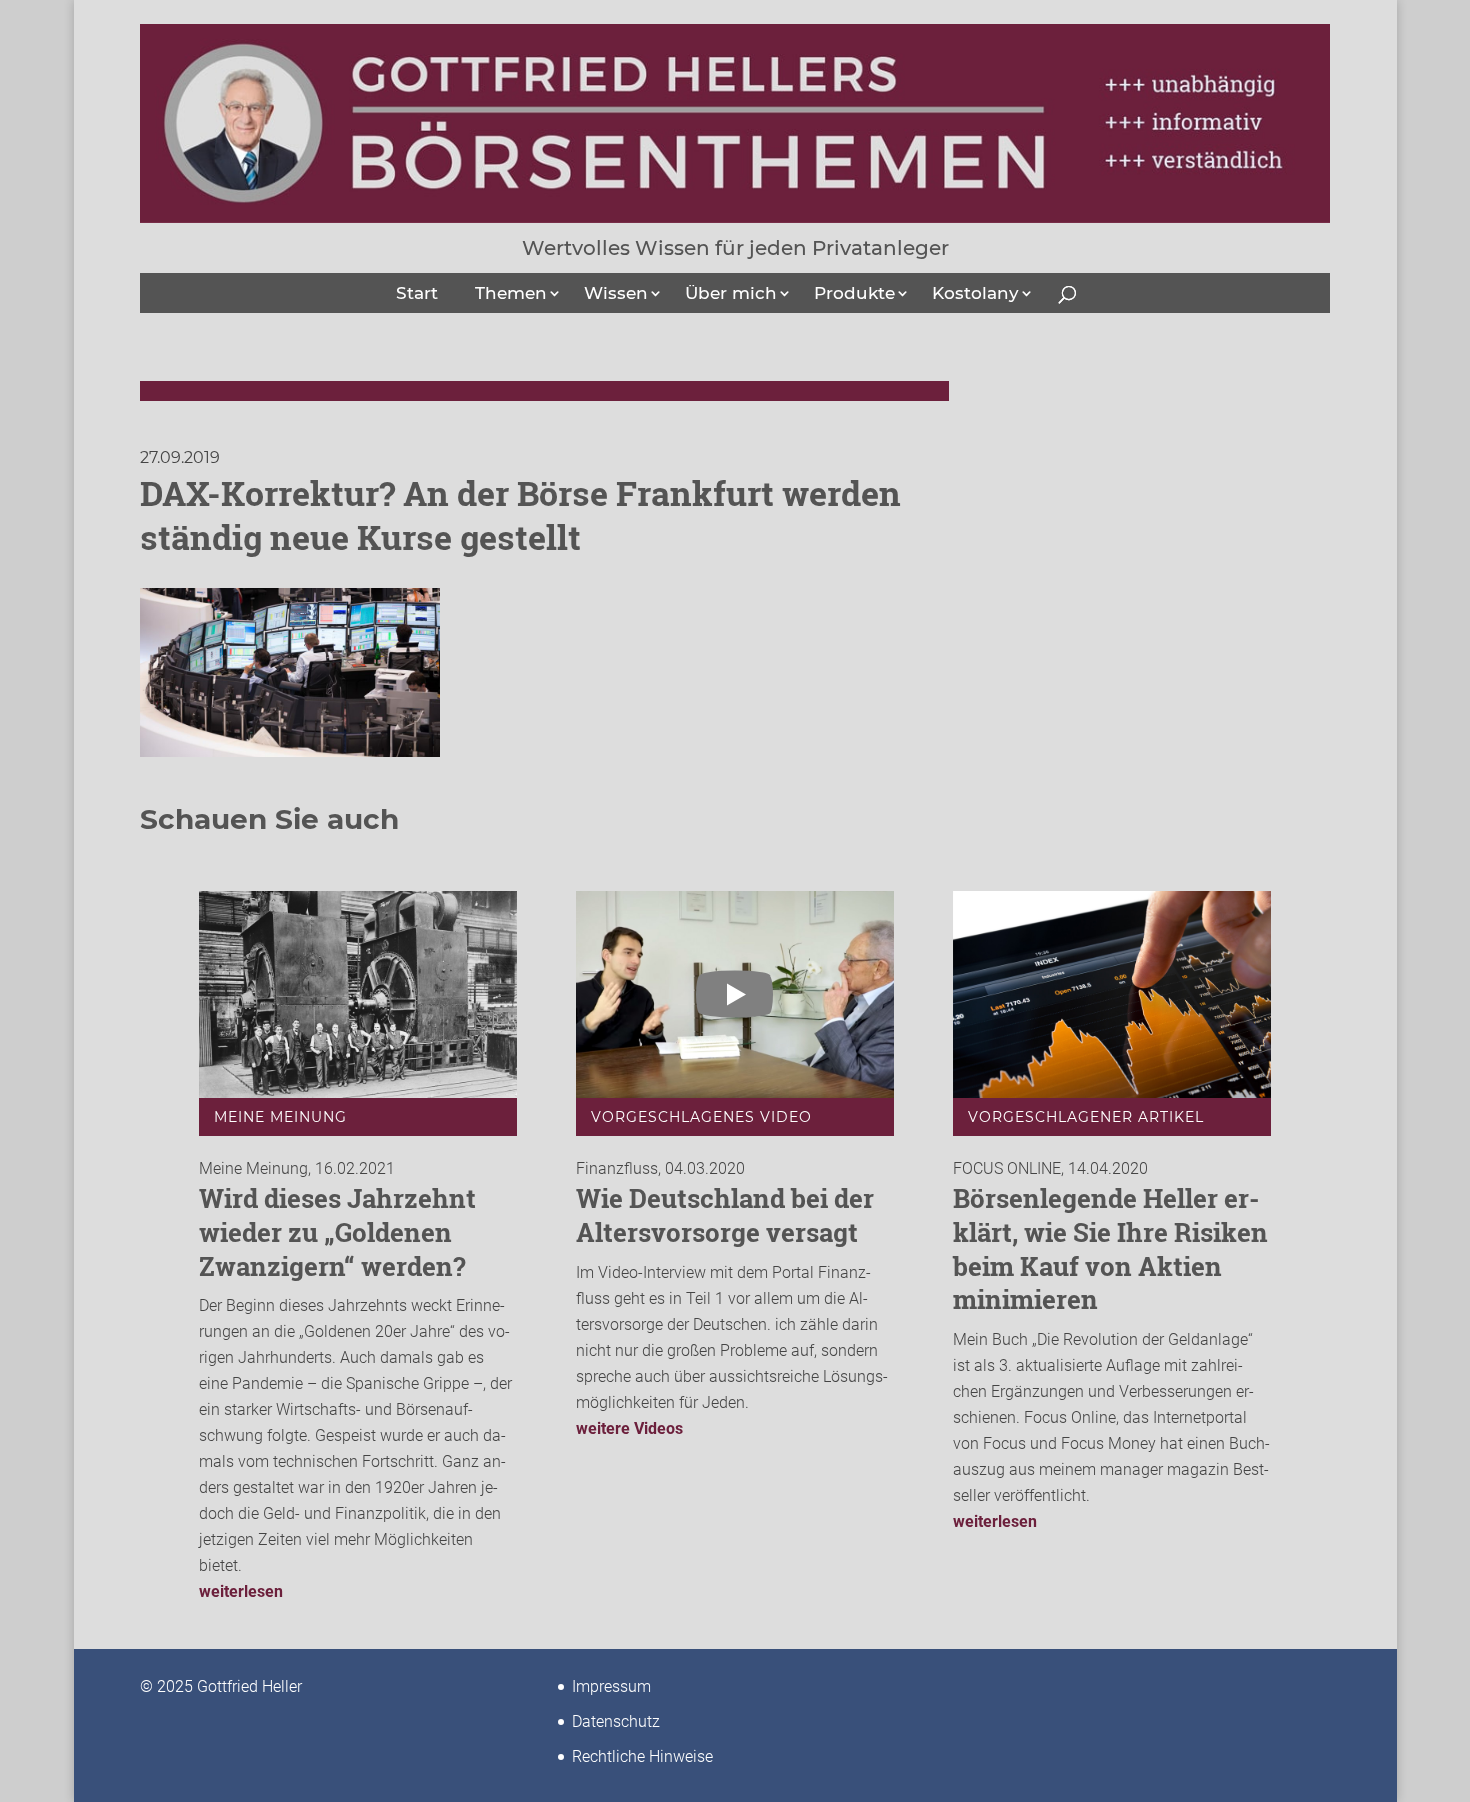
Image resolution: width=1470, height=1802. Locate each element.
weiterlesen (241, 1591)
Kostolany (975, 293)
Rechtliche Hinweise (642, 1756)
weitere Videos (629, 1428)
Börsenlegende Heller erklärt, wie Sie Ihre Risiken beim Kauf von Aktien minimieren (1110, 1248)
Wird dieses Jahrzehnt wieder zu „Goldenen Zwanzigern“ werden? (337, 1232)
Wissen (616, 293)
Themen (511, 293)
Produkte (854, 293)
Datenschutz (616, 1721)
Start (417, 293)
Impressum (611, 1686)
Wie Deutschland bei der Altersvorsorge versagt (725, 1215)
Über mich (731, 293)
